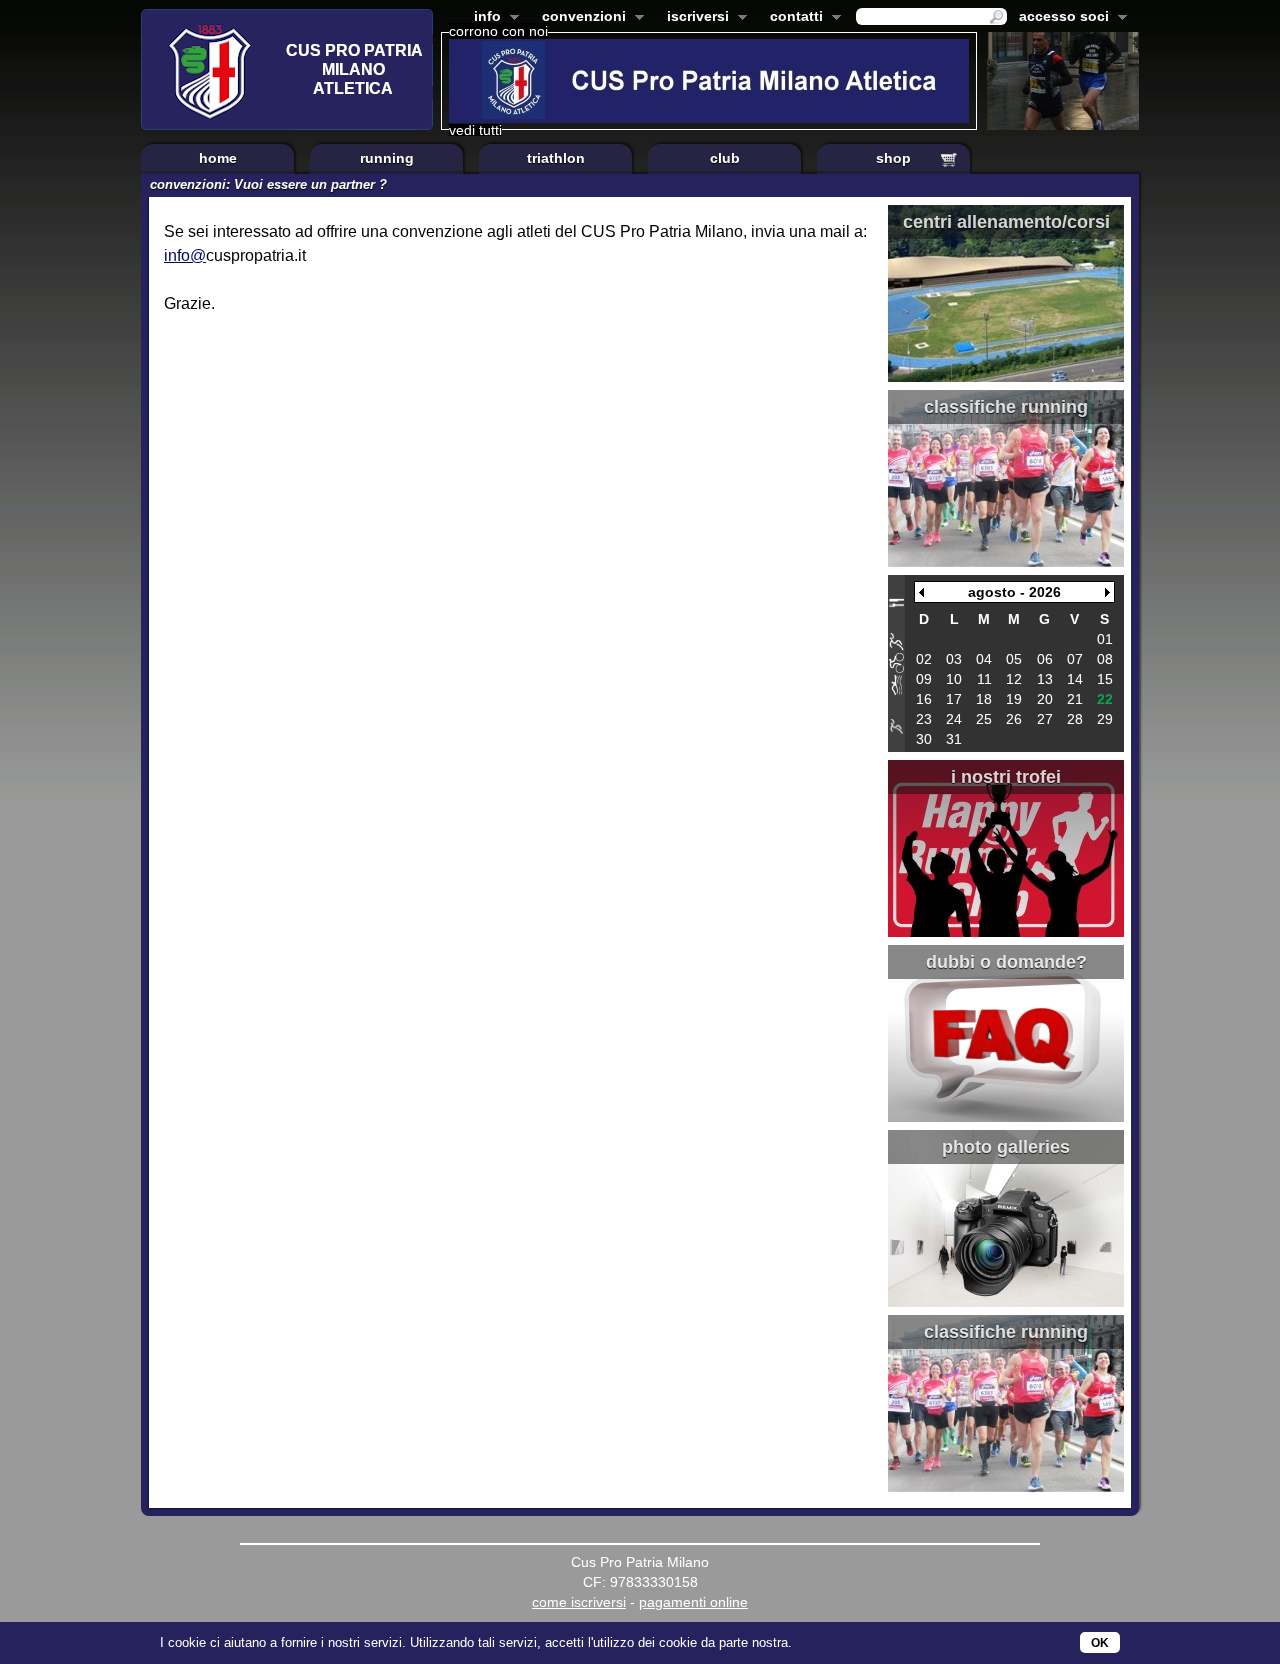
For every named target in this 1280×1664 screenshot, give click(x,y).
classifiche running (1006, 407)
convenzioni (580, 18)
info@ (185, 255)
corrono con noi (498, 31)
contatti (792, 18)
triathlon (556, 158)
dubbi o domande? (1006, 962)
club (725, 158)
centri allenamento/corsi (1006, 222)
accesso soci (1060, 18)
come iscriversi (579, 1602)
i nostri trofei (1006, 777)
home (218, 158)
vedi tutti (475, 130)
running (387, 158)
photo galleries (1006, 1147)
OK (1100, 1643)
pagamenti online (693, 1602)
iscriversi (694, 18)
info (483, 18)
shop (893, 158)
